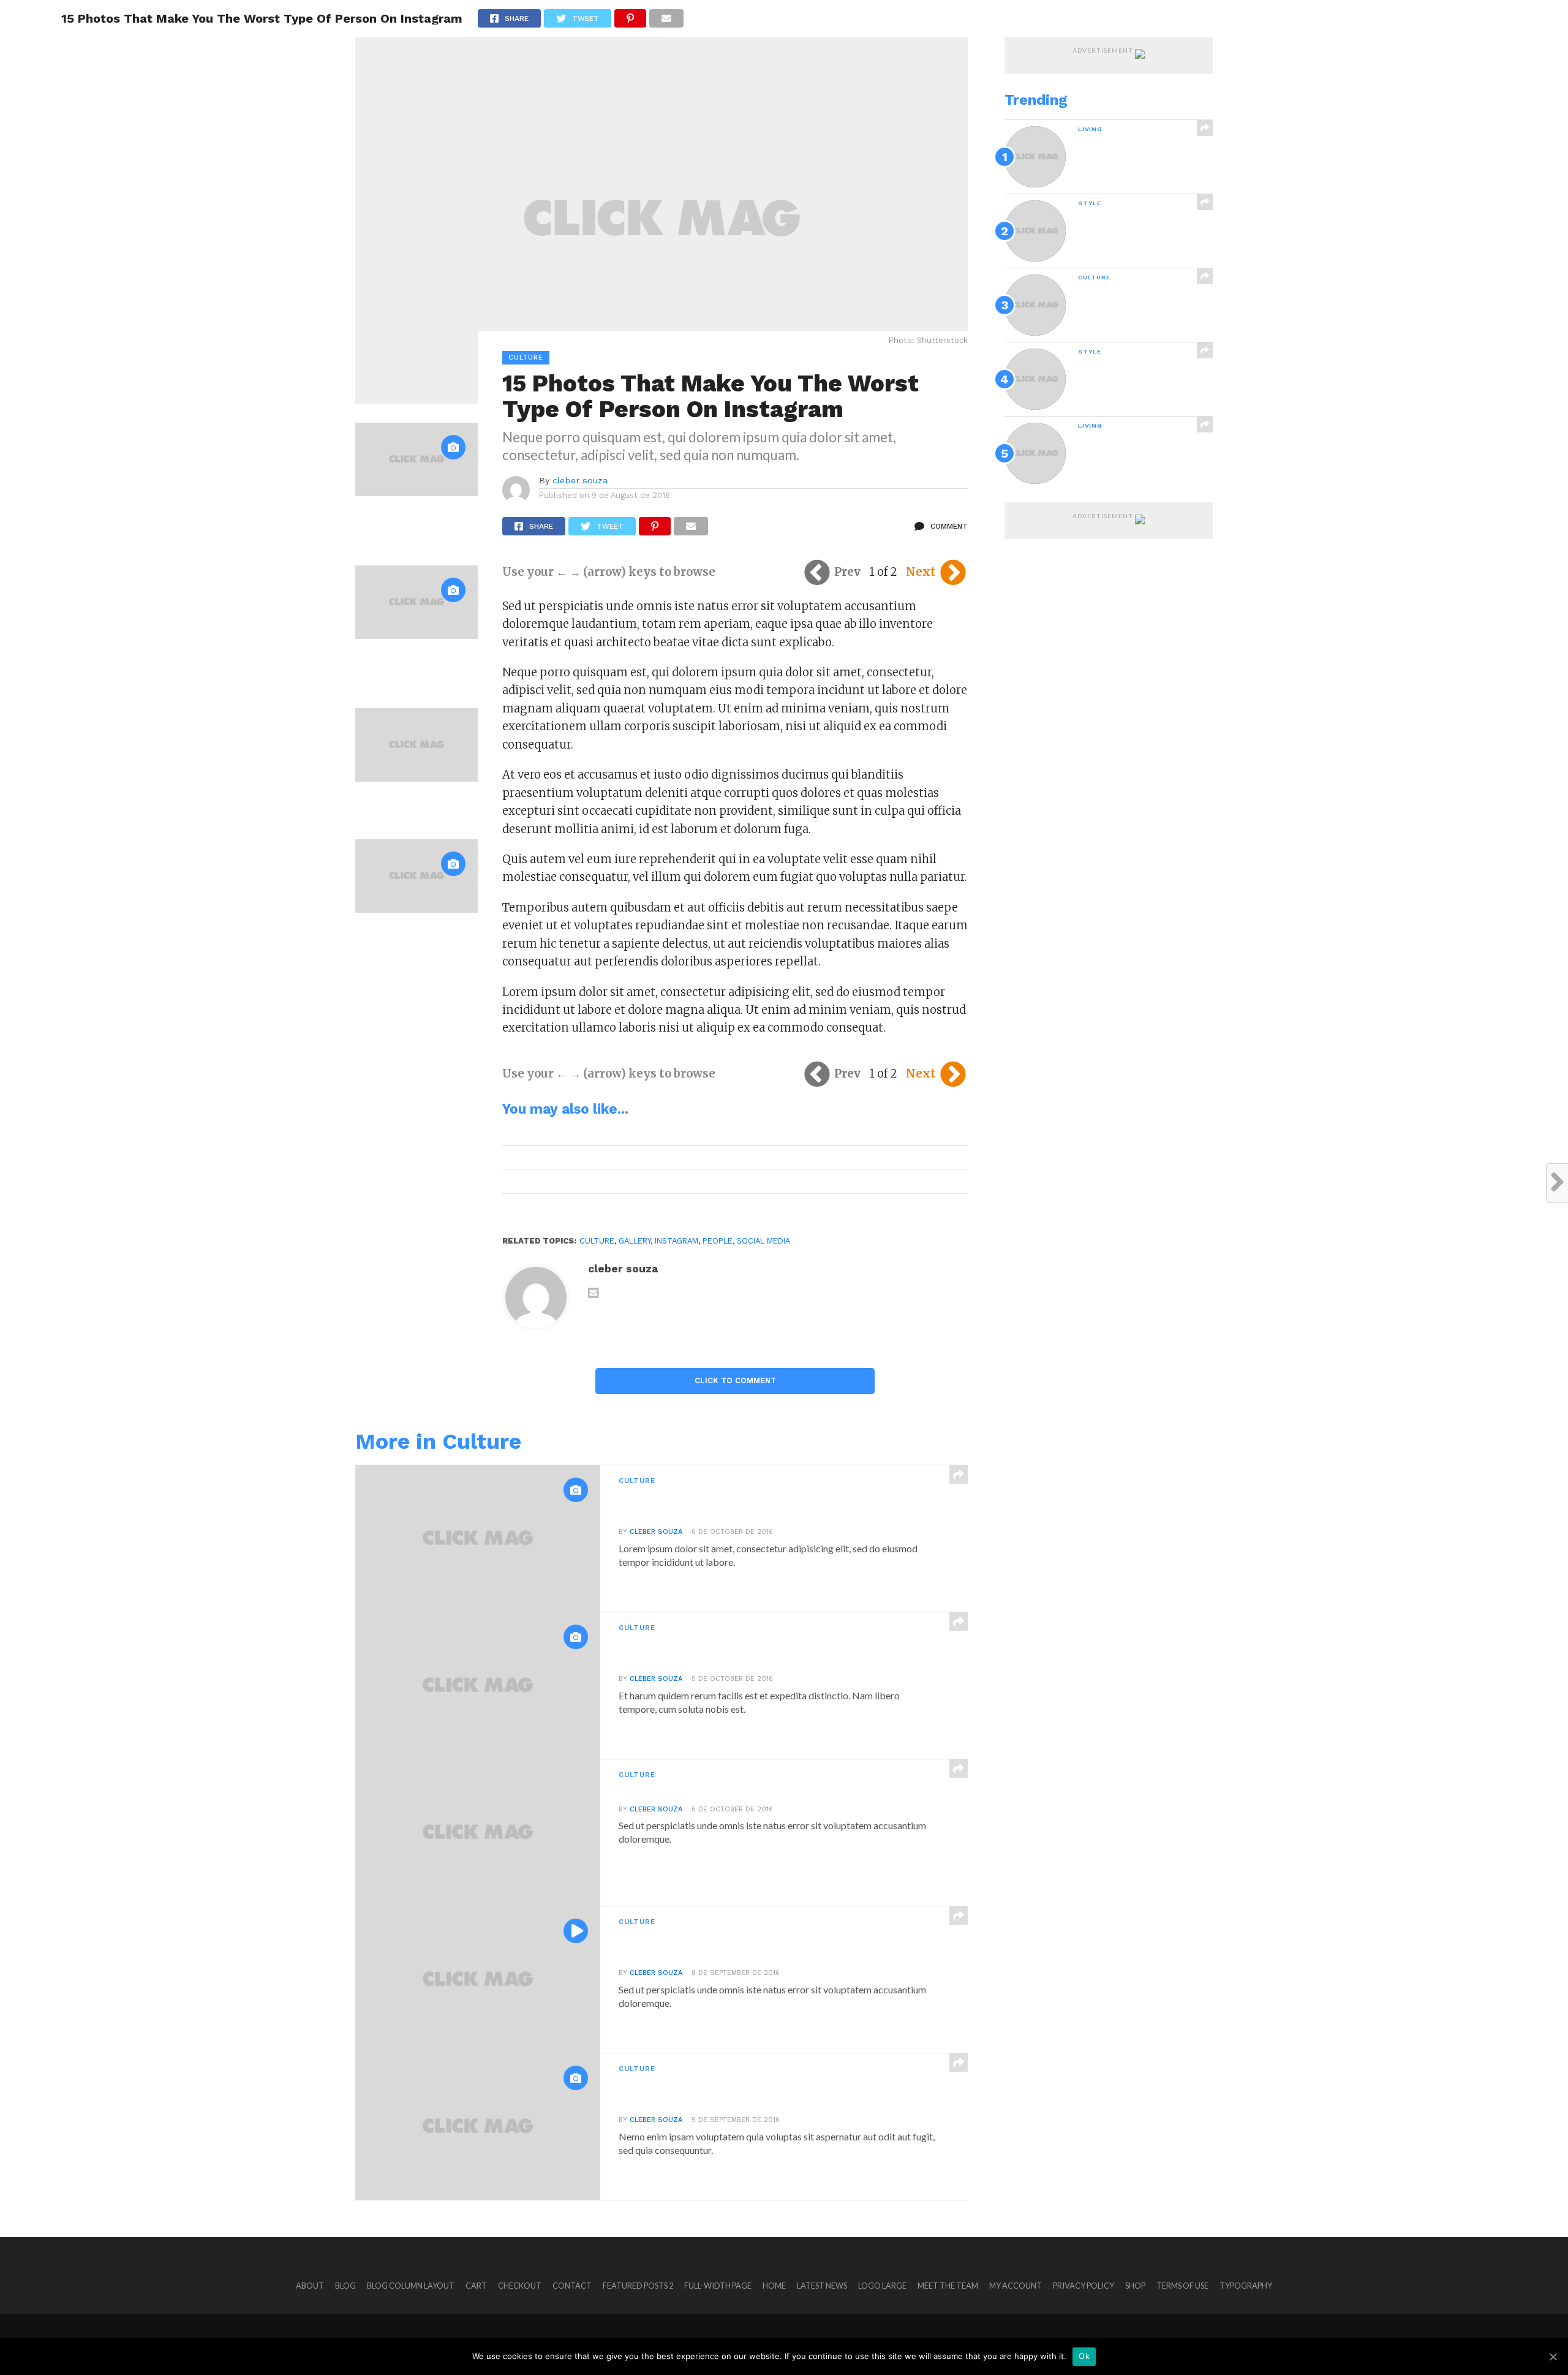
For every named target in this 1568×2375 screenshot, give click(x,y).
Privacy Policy (1084, 2286)
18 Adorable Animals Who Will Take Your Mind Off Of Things (415, 935)
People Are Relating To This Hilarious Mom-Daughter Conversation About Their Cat (411, 524)
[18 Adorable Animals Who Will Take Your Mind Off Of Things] (417, 909)
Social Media (763, 1241)
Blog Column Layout (411, 2286)
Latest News (822, 2286)
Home (774, 2286)
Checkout (520, 2286)
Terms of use (1182, 2286)
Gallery (635, 1241)
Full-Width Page (718, 2286)
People (718, 1241)
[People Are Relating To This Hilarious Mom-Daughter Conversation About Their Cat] (417, 492)
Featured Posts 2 (638, 2286)
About (310, 2286)
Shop (1135, 2286)
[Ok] (1553, 2357)
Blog (345, 2286)
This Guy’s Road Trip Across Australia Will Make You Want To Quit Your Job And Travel (410, 666)
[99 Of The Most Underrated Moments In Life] (417, 778)
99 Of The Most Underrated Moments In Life (413, 803)
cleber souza (580, 480)
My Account (1016, 2286)
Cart (476, 2286)
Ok (1084, 2356)
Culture (597, 1241)
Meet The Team (948, 2286)
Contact (572, 2286)
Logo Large (882, 2286)
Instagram (677, 1241)
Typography (1246, 2286)
